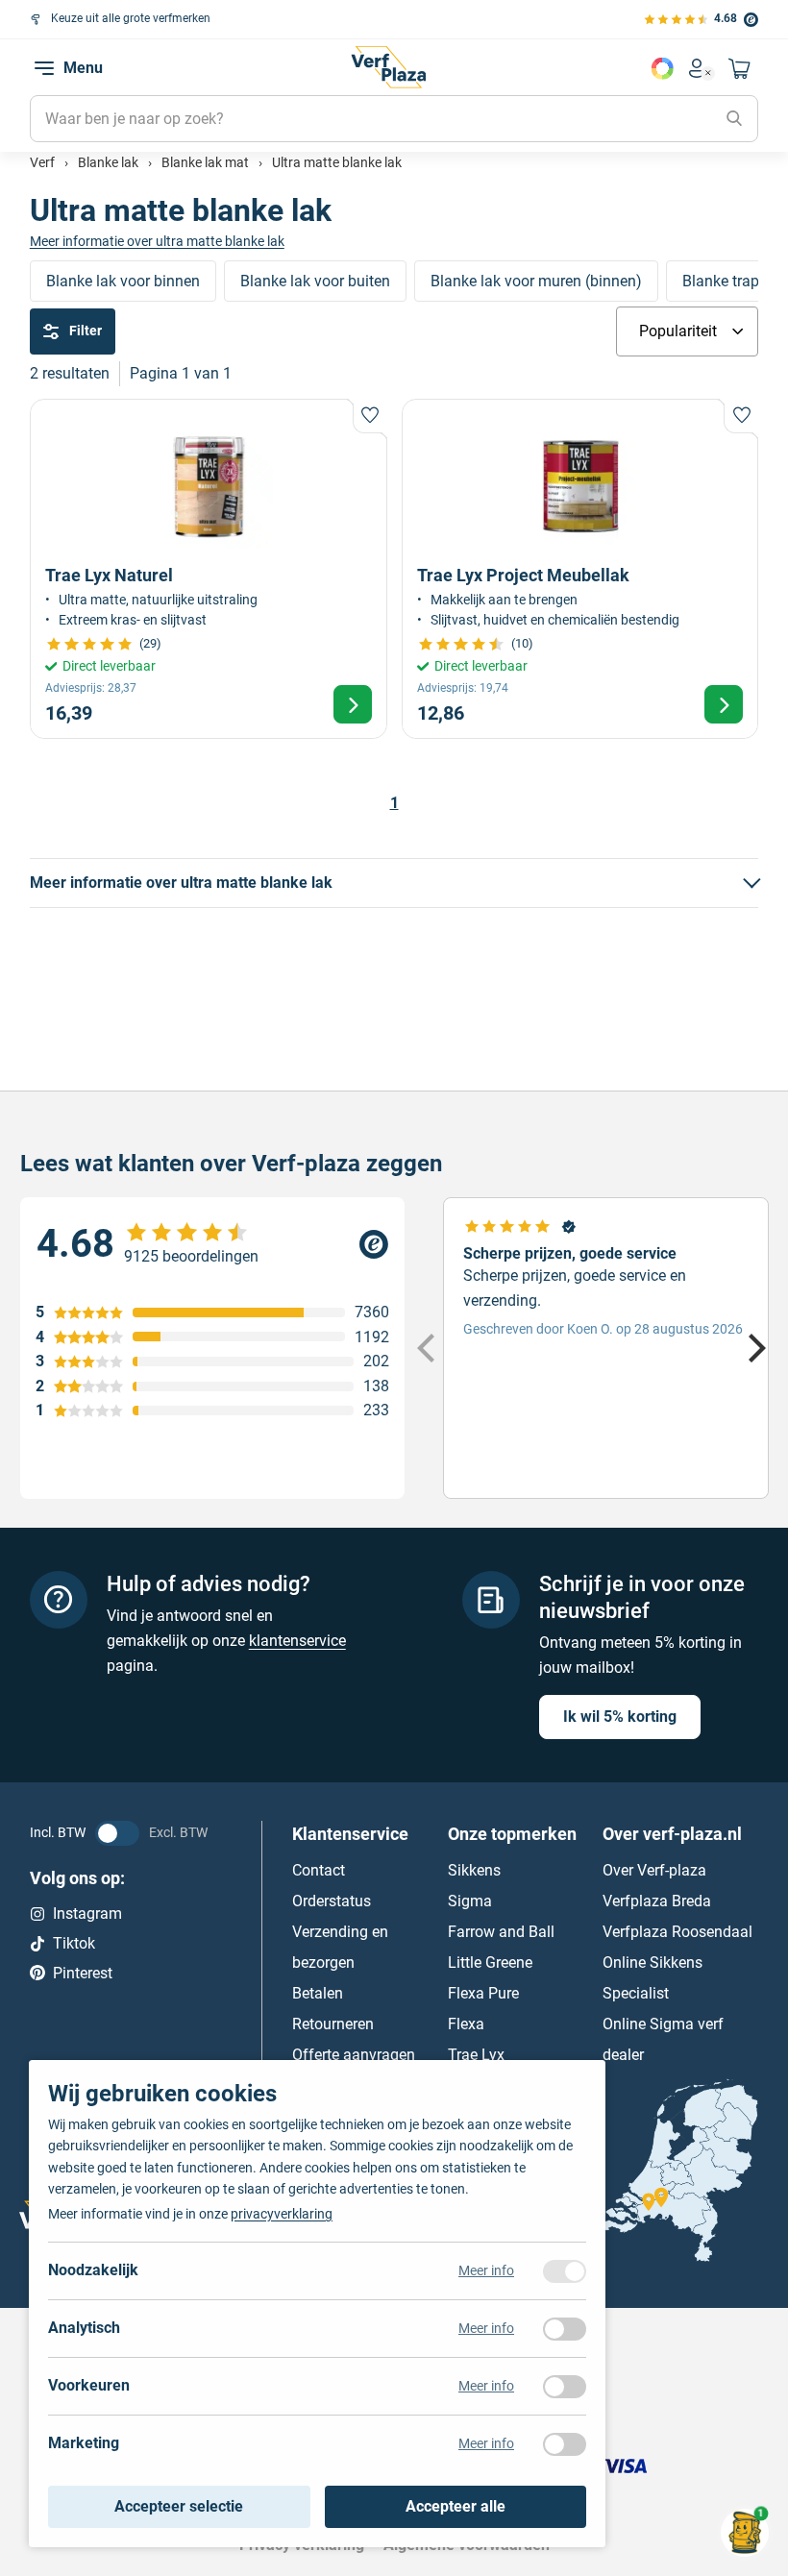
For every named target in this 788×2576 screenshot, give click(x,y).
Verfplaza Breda (657, 1901)
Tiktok (74, 1943)
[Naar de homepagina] (388, 67)
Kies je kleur (662, 68)
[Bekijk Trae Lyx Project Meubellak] (580, 569)
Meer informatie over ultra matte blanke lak (157, 241)
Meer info (486, 2270)
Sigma (470, 1901)
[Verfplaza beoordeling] (212, 1244)
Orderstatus (332, 1901)
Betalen (318, 1993)
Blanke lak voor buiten (315, 281)
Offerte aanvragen (354, 2055)
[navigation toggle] (44, 68)
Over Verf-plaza (654, 1870)
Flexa (466, 2024)
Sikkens (474, 1870)
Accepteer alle (456, 2506)
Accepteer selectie (179, 2506)
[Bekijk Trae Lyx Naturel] (209, 569)
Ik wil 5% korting (620, 1717)
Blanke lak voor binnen (123, 281)
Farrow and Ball (501, 1932)
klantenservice (297, 1641)
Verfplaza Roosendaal (677, 1932)
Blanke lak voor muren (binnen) (536, 281)
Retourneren (333, 2024)
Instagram (87, 1914)
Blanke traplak (731, 281)
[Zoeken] (734, 119)
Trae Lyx (476, 2055)
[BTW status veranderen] (117, 1833)
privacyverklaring (282, 2214)
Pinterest (83, 1972)
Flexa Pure (483, 1993)
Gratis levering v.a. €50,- (421, 18)
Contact (319, 1870)
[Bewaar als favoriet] (370, 416)
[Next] (754, 1348)
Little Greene (490, 1963)
